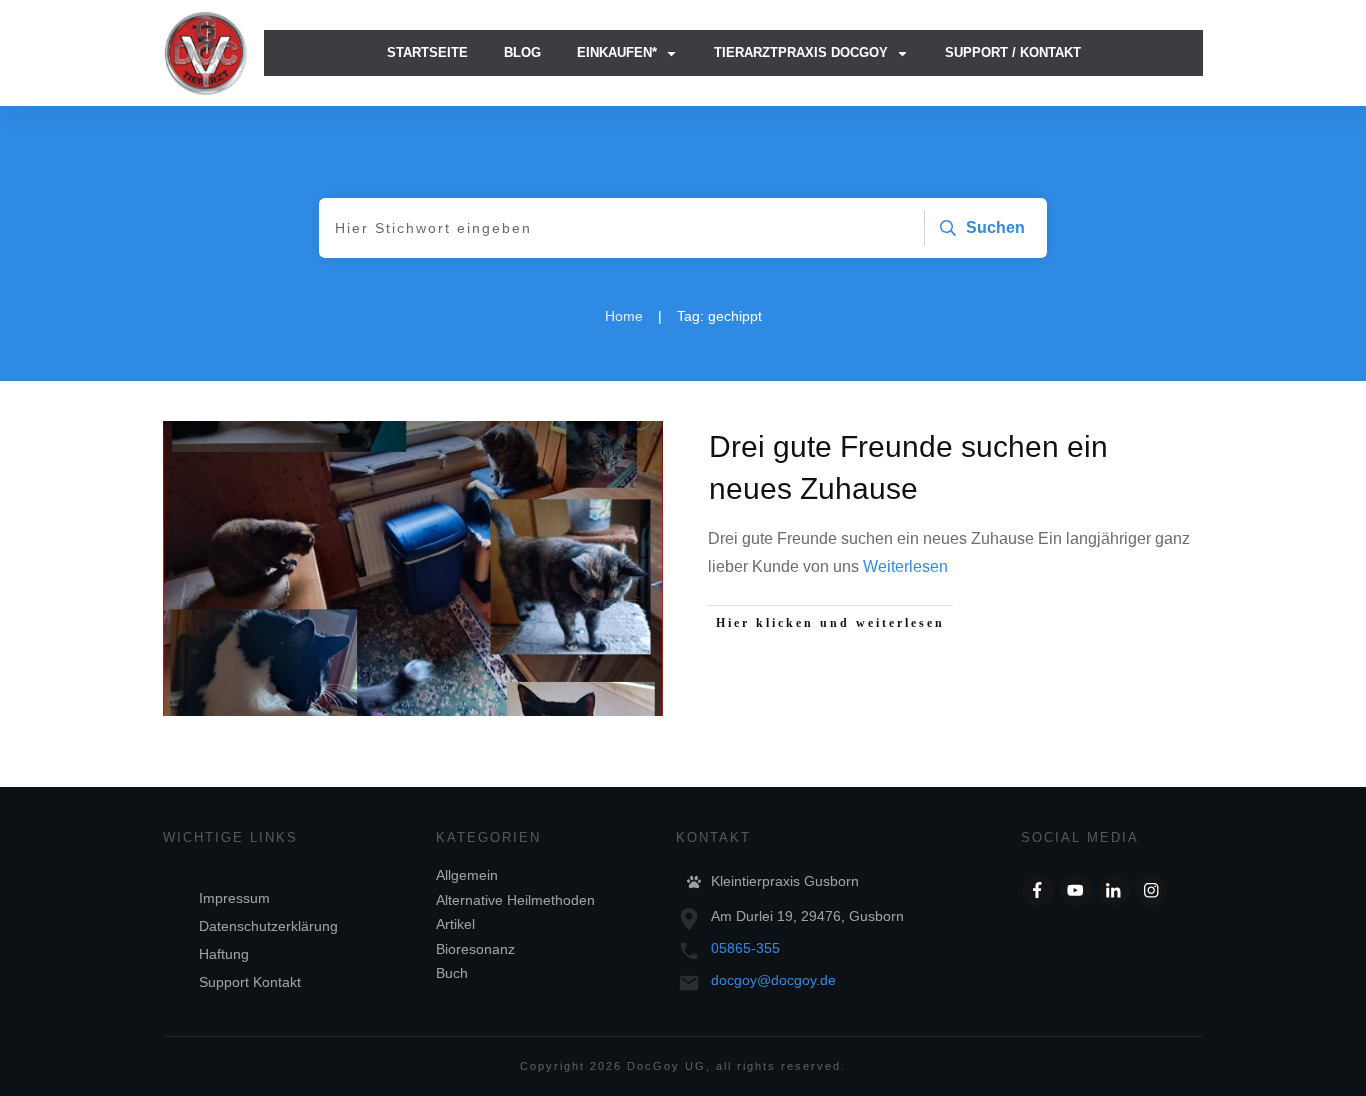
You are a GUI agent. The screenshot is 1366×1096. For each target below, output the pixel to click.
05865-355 (745, 948)
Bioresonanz (475, 949)
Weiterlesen (905, 566)
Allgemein (467, 875)
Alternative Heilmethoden (515, 900)
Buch (452, 973)
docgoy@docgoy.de (773, 980)
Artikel (455, 924)
